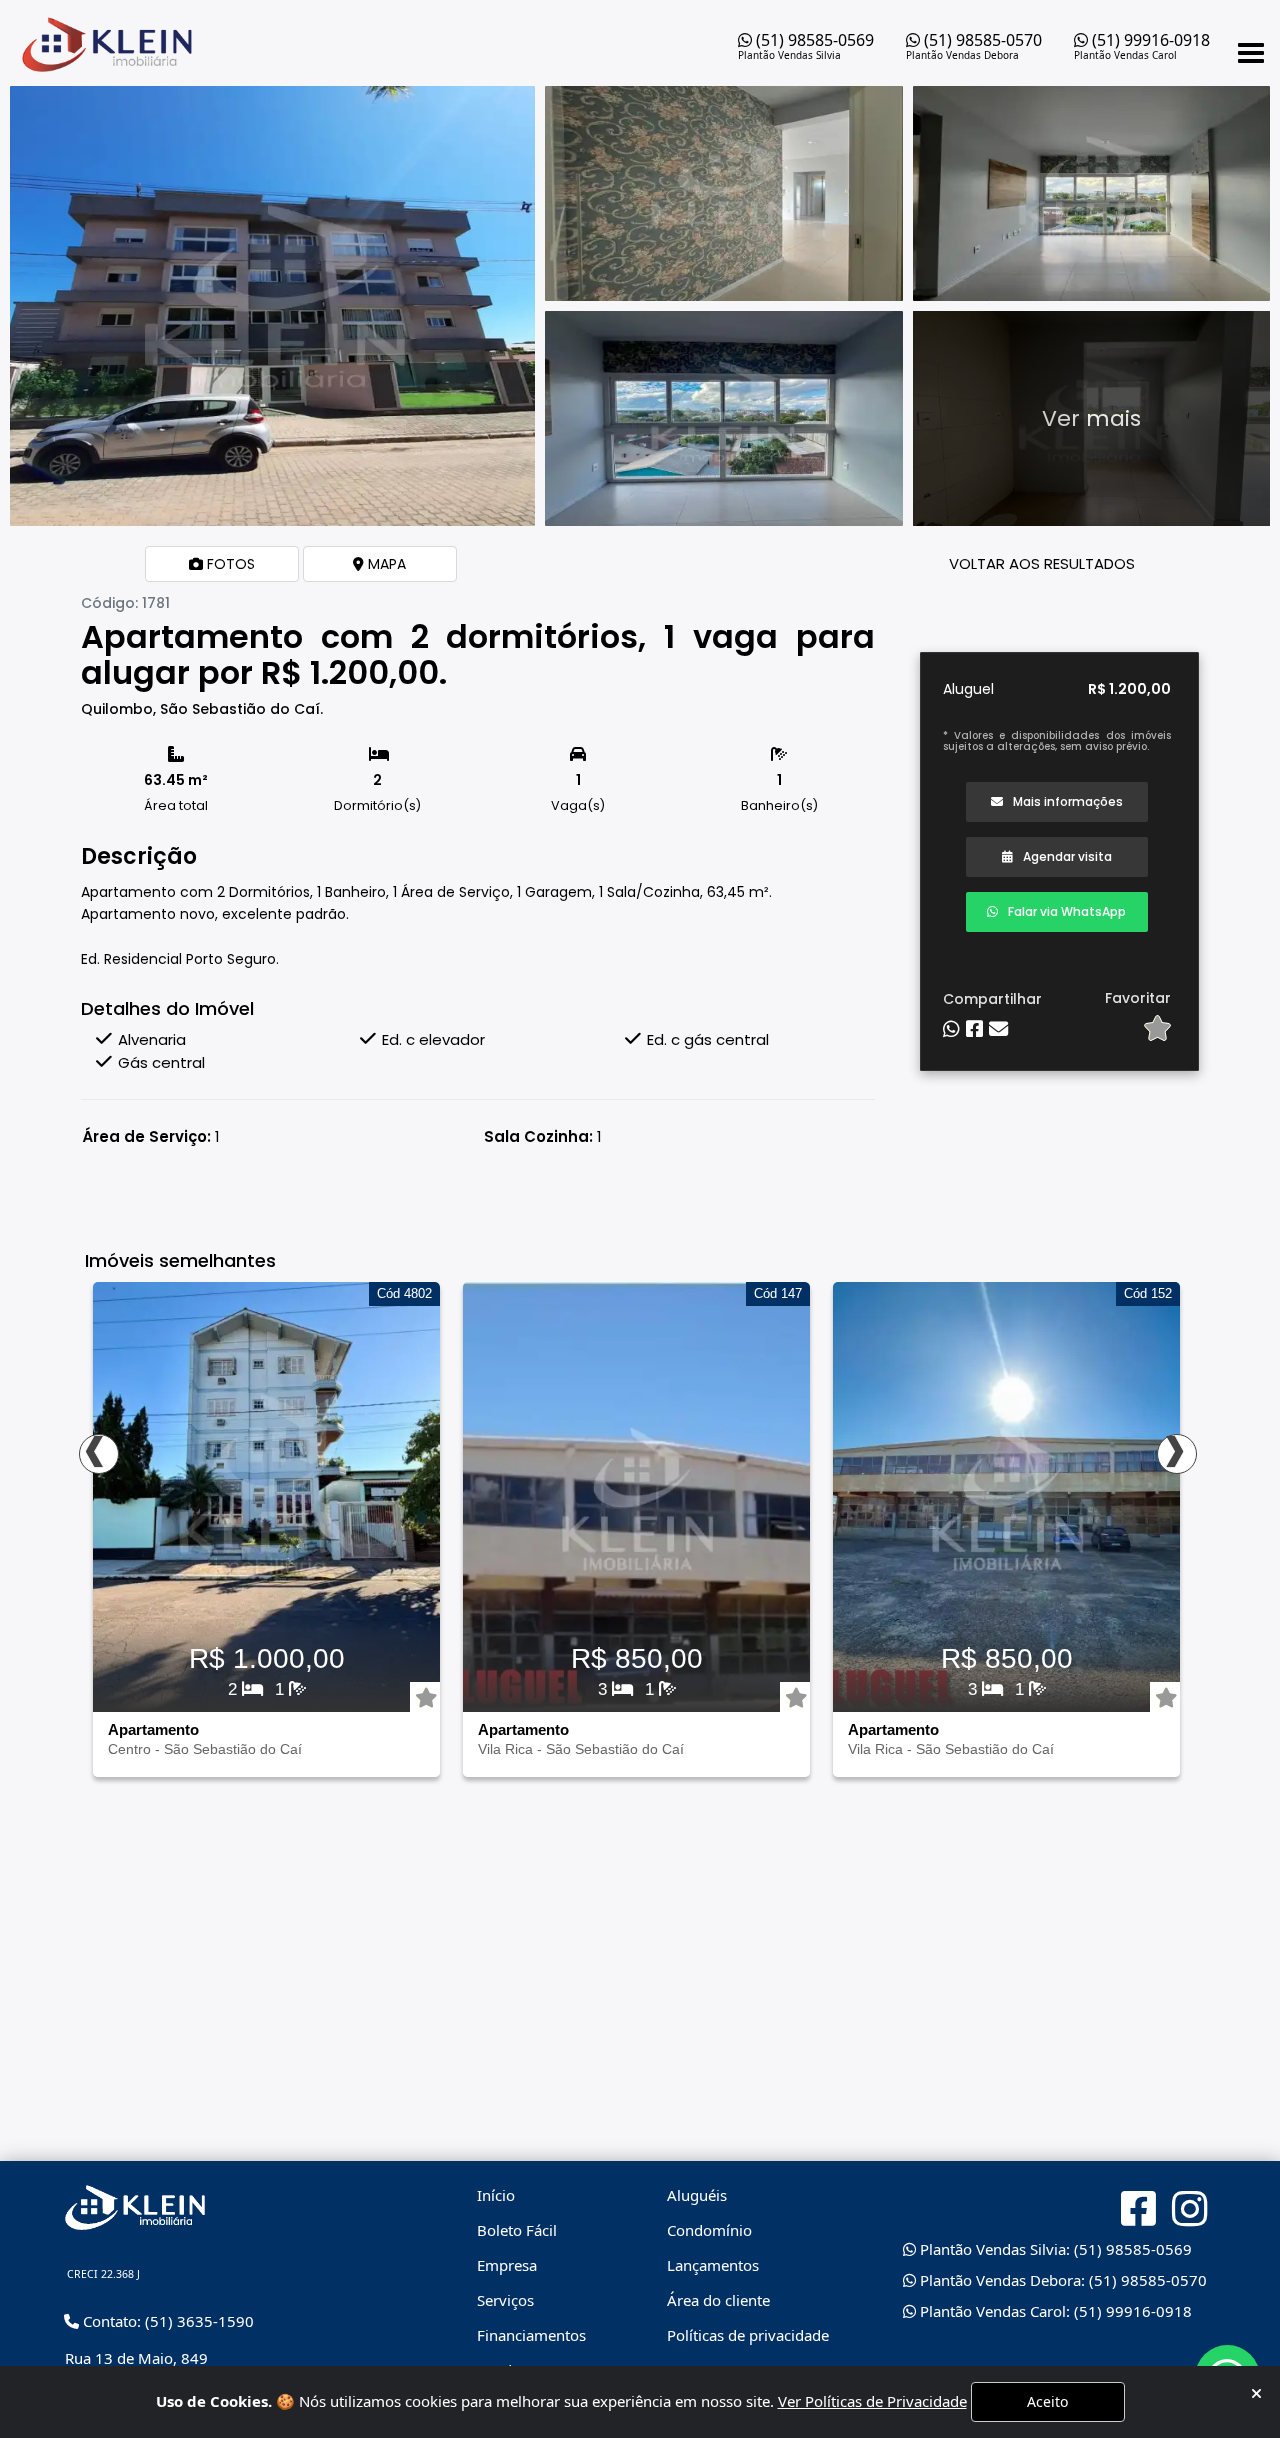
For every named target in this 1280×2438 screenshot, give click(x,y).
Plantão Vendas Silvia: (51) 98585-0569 (1054, 2249)
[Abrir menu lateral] (1251, 53)
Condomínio (709, 2230)
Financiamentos (531, 2335)
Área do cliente (718, 2300)
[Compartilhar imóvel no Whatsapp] (951, 1029)
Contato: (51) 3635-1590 (166, 2321)
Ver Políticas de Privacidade (872, 2401)
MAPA (385, 564)
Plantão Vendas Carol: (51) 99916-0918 (1054, 2311)
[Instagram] (1189, 2209)
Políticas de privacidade (748, 2335)
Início (496, 2195)
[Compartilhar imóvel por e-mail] (998, 1029)
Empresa (507, 2265)
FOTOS (229, 564)
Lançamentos (713, 2265)
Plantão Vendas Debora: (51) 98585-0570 (1061, 2280)
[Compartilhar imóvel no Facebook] (974, 1029)
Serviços (505, 2300)
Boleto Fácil (517, 2230)
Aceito (1047, 2401)
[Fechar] (1256, 2393)
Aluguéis (697, 2195)
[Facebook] (1138, 2209)
